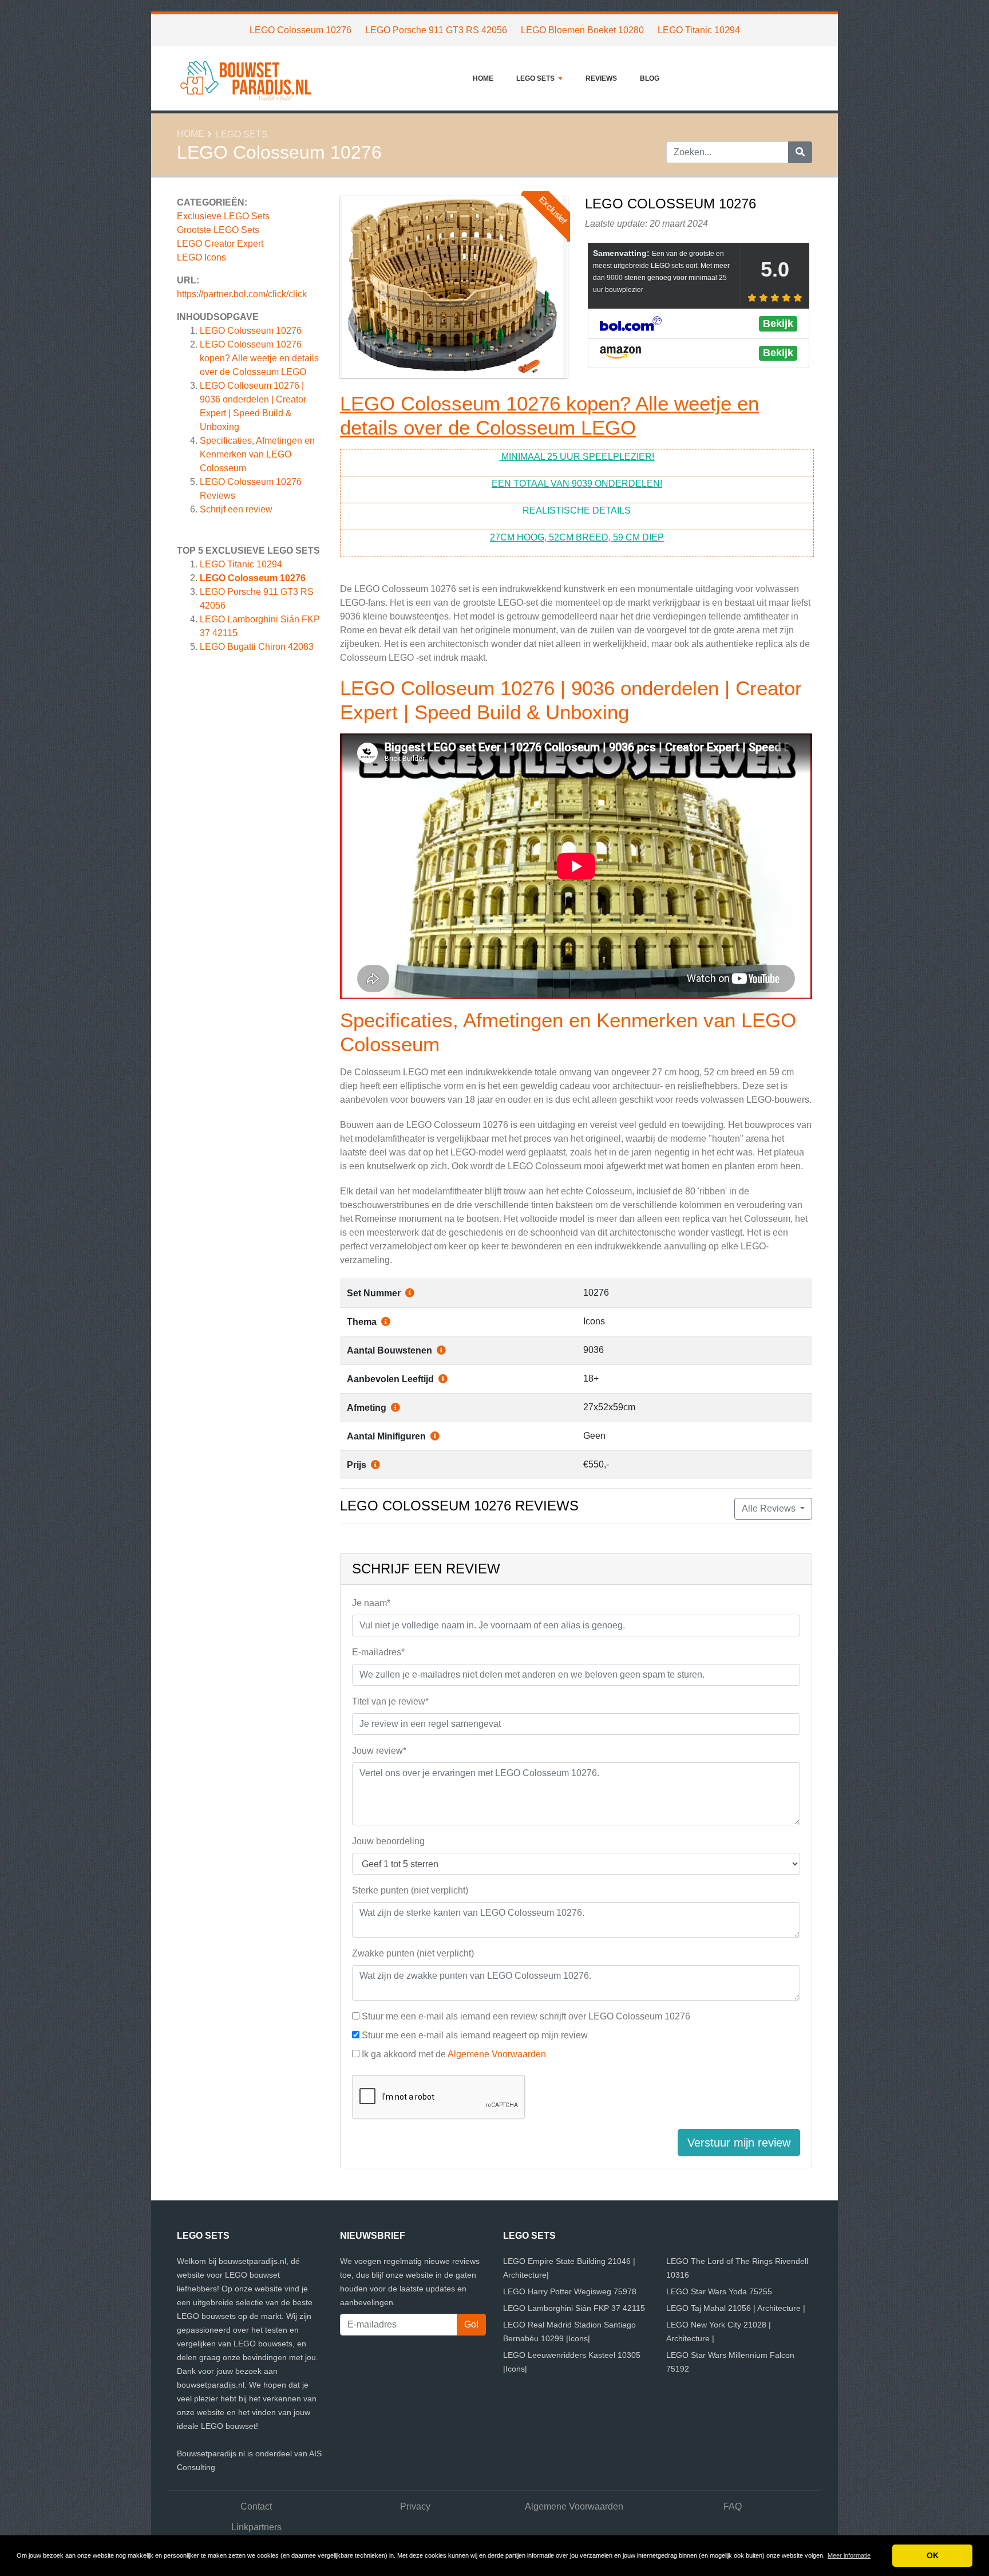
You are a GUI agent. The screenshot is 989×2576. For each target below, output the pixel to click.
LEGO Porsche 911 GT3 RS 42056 (436, 30)
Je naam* (371, 1603)
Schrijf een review (236, 509)
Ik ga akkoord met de (454, 2054)
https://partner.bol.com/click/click (242, 294)
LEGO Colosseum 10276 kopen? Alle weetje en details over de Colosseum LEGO (259, 358)
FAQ (733, 2506)
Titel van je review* (390, 1701)
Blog (650, 78)
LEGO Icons (201, 257)
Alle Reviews (770, 1508)
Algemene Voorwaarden (497, 2054)
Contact (256, 2506)
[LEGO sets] (248, 78)
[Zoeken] (800, 152)
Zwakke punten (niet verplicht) (413, 1953)
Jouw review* (379, 1751)
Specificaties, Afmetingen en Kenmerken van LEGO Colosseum (257, 454)
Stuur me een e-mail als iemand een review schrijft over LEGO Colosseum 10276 (526, 2016)
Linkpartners (256, 2527)
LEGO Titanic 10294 (699, 30)
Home (483, 78)
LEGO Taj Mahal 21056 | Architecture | (736, 2308)
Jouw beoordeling (388, 1841)
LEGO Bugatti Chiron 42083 (257, 647)
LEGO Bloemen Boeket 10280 (582, 30)
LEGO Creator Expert (220, 244)
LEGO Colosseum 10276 (300, 30)
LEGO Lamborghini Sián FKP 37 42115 (574, 2308)
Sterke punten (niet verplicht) (410, 1890)
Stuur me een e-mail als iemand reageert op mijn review (475, 2035)
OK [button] (933, 2555)
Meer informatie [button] (849, 2555)
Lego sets (535, 78)
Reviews (601, 78)
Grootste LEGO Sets (218, 230)
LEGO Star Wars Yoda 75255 (719, 2291)
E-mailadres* (378, 1652)
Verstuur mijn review (739, 2143)
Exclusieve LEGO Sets (223, 216)
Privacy (415, 2506)
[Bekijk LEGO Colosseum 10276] (454, 289)
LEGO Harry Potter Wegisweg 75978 (570, 2291)
